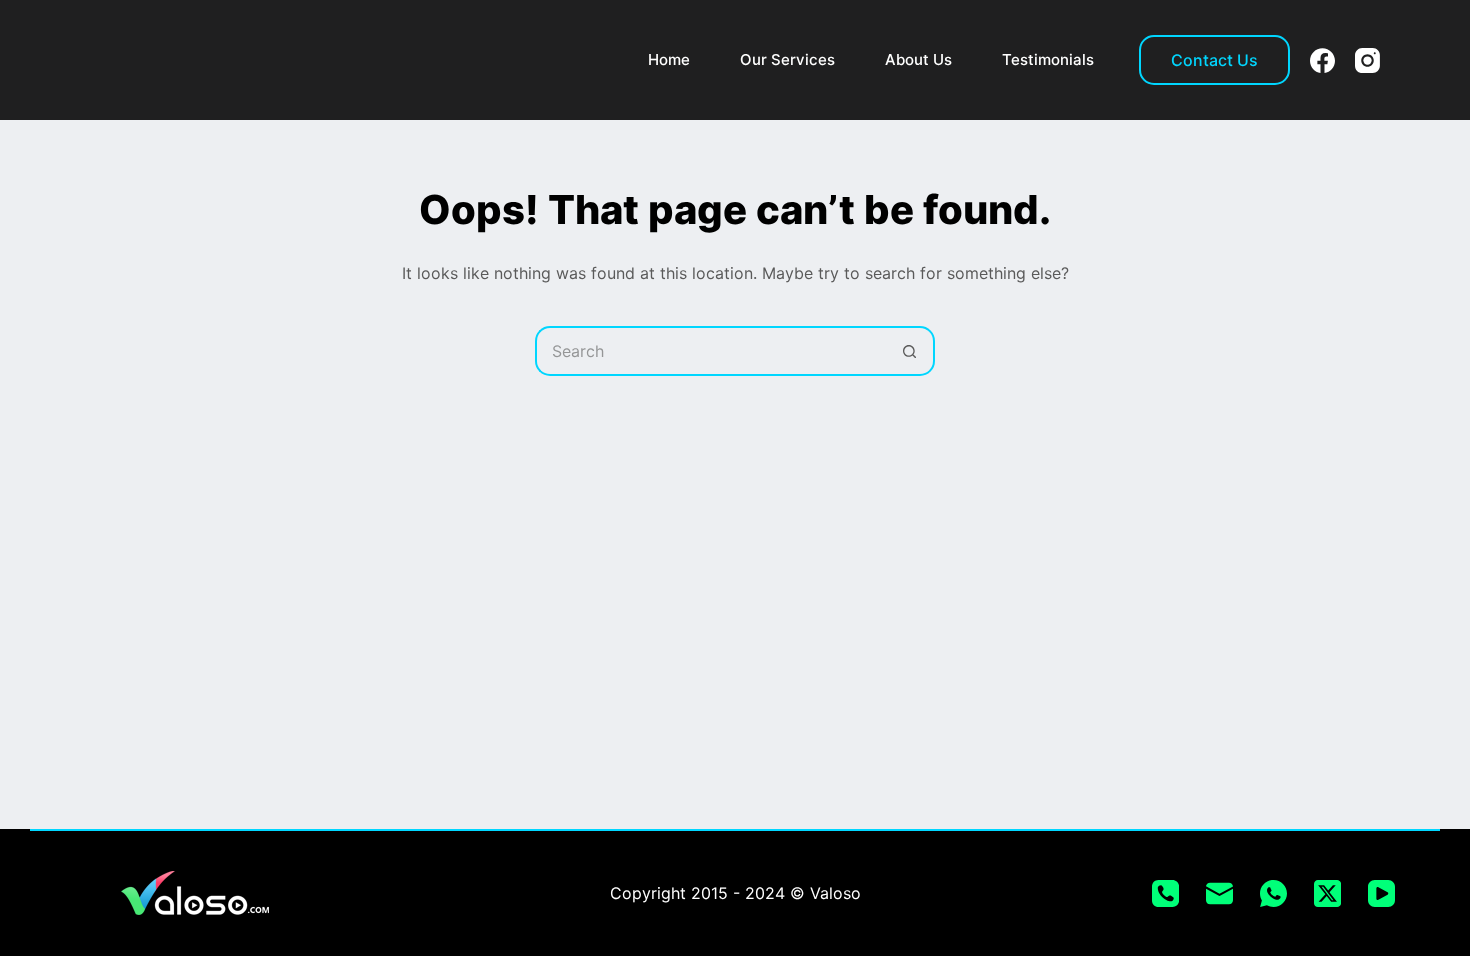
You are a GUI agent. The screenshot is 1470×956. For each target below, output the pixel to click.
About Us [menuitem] (918, 59)
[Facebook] (1322, 60)
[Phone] (1165, 893)
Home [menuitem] (669, 59)
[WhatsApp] (1273, 893)
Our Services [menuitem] (787, 59)
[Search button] (910, 351)
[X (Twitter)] (1327, 893)
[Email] (1219, 893)
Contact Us (1214, 60)
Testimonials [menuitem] (1048, 59)
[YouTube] (1381, 893)
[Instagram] (1367, 60)
